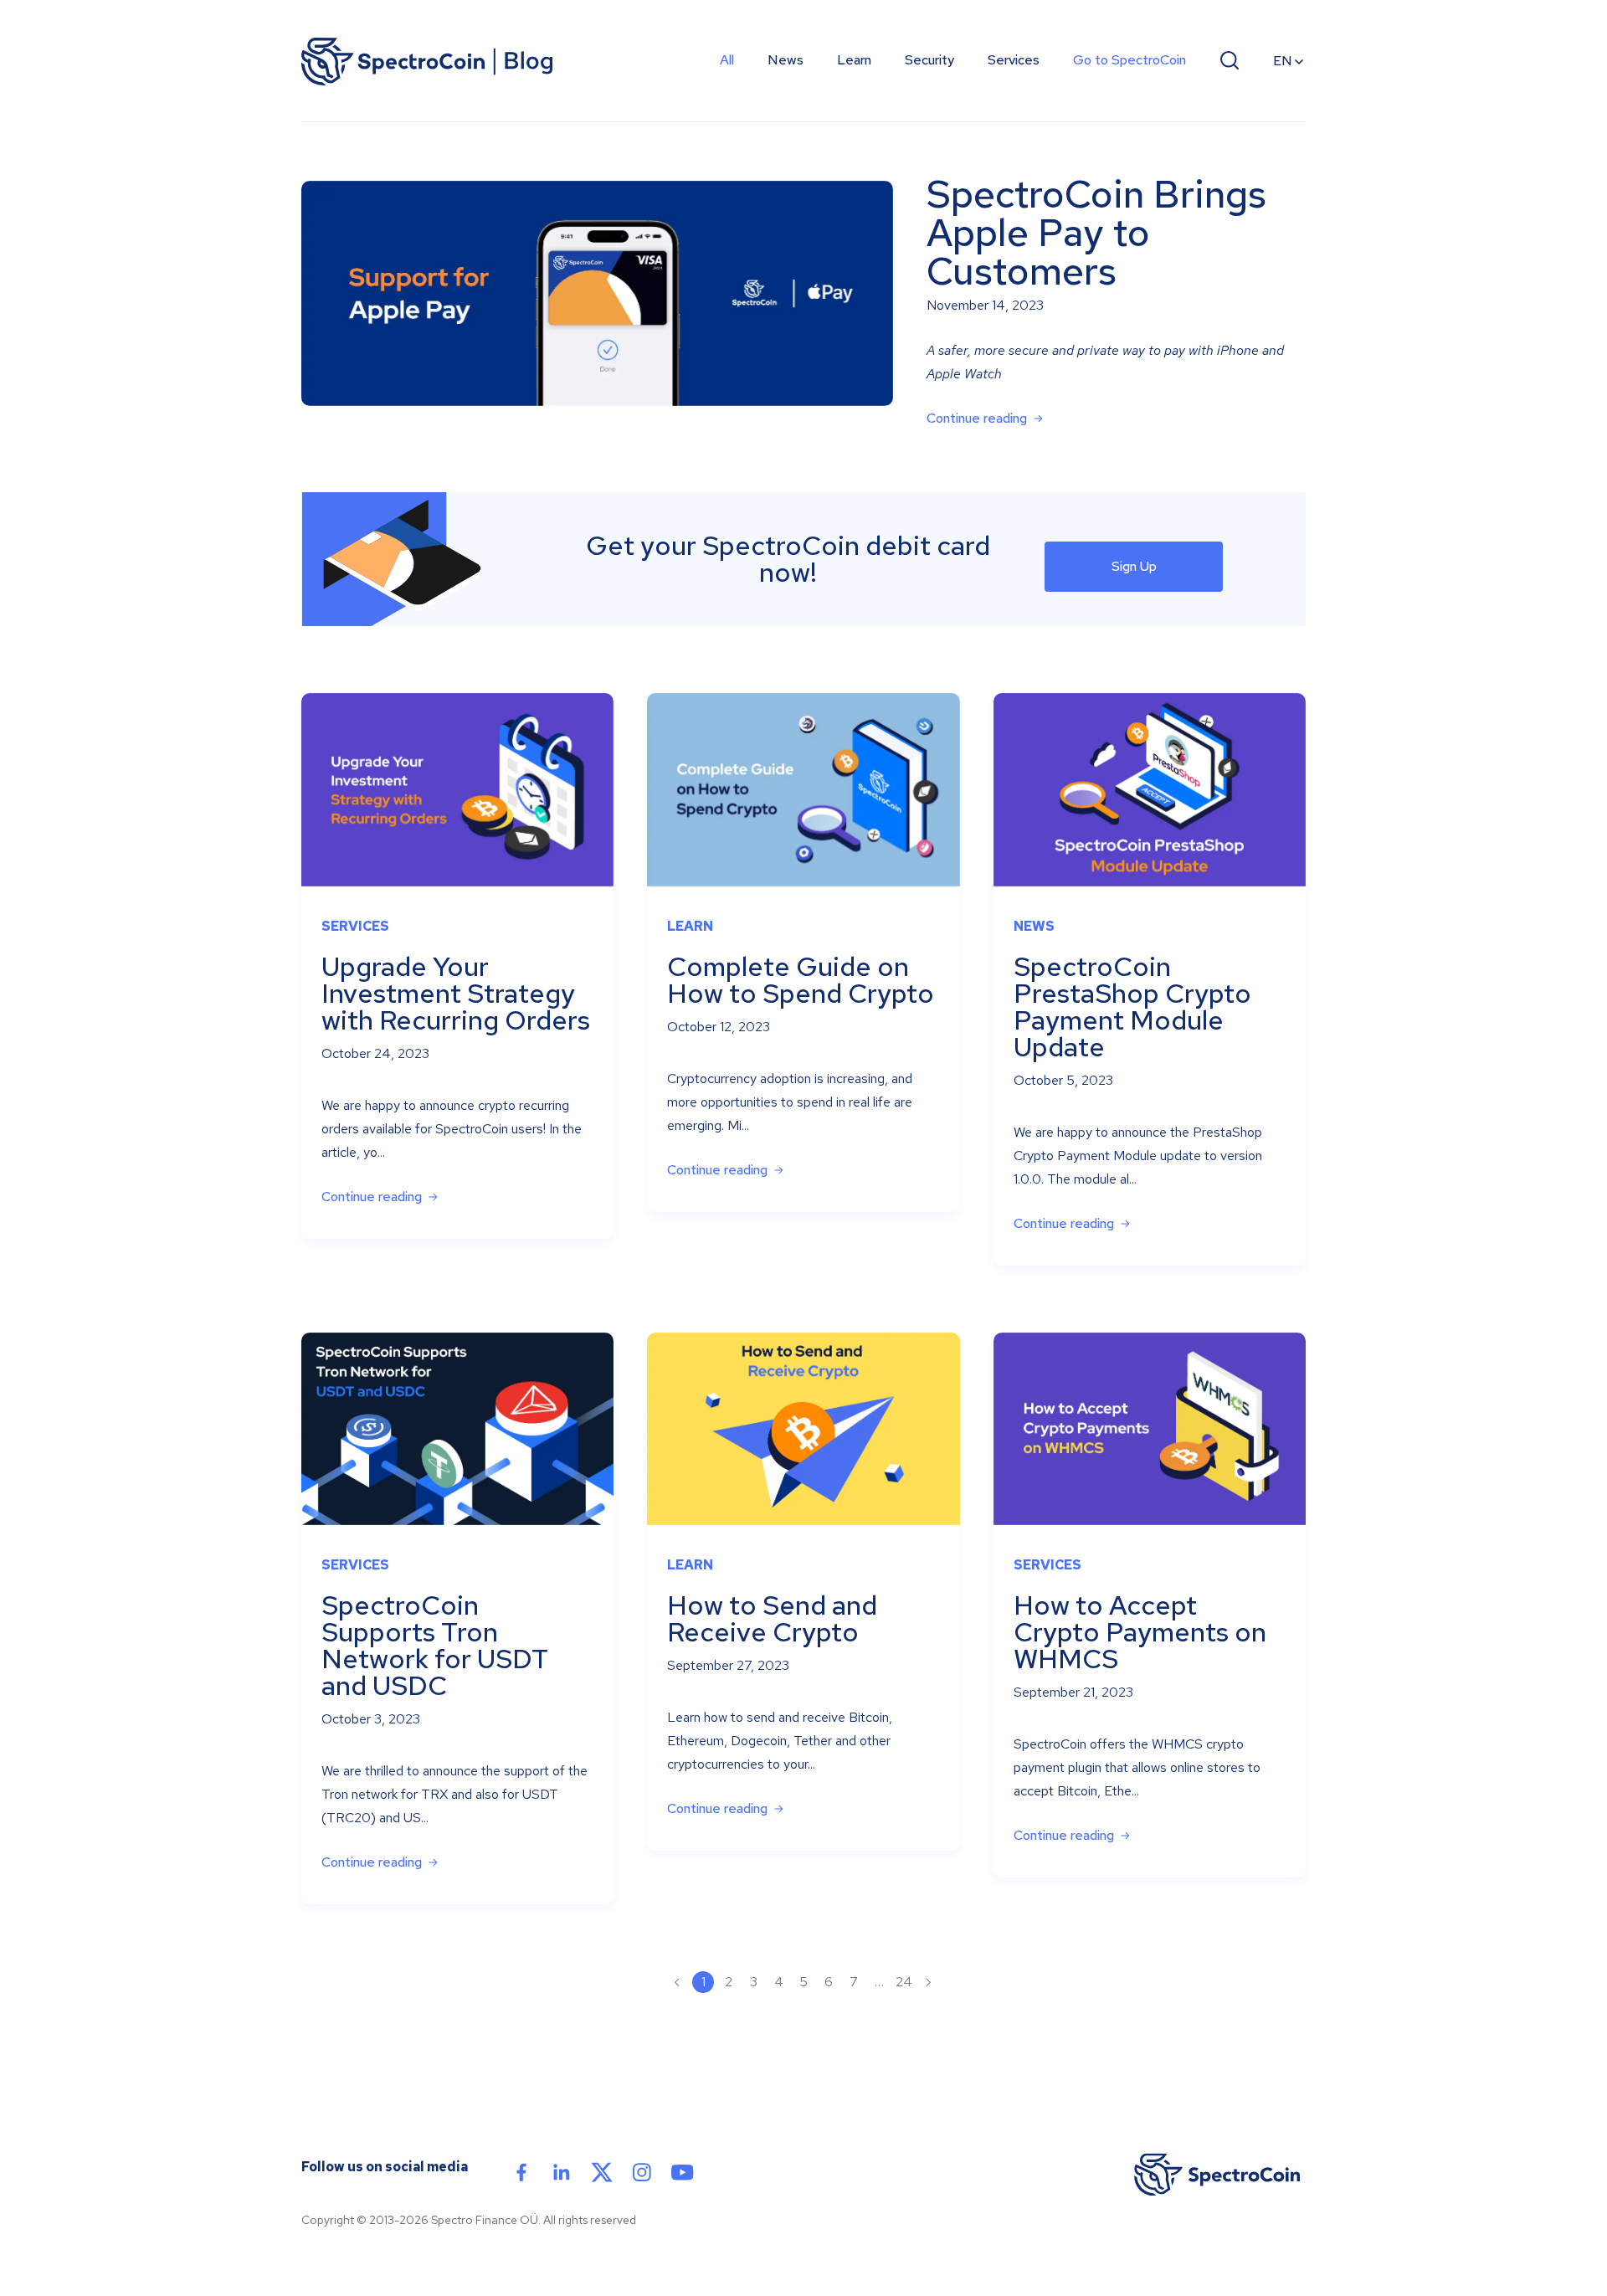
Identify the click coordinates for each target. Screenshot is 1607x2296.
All (727, 60)
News (786, 60)
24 (904, 1982)
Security (929, 60)
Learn (854, 60)
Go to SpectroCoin (1130, 60)
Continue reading (977, 418)
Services (1014, 60)
